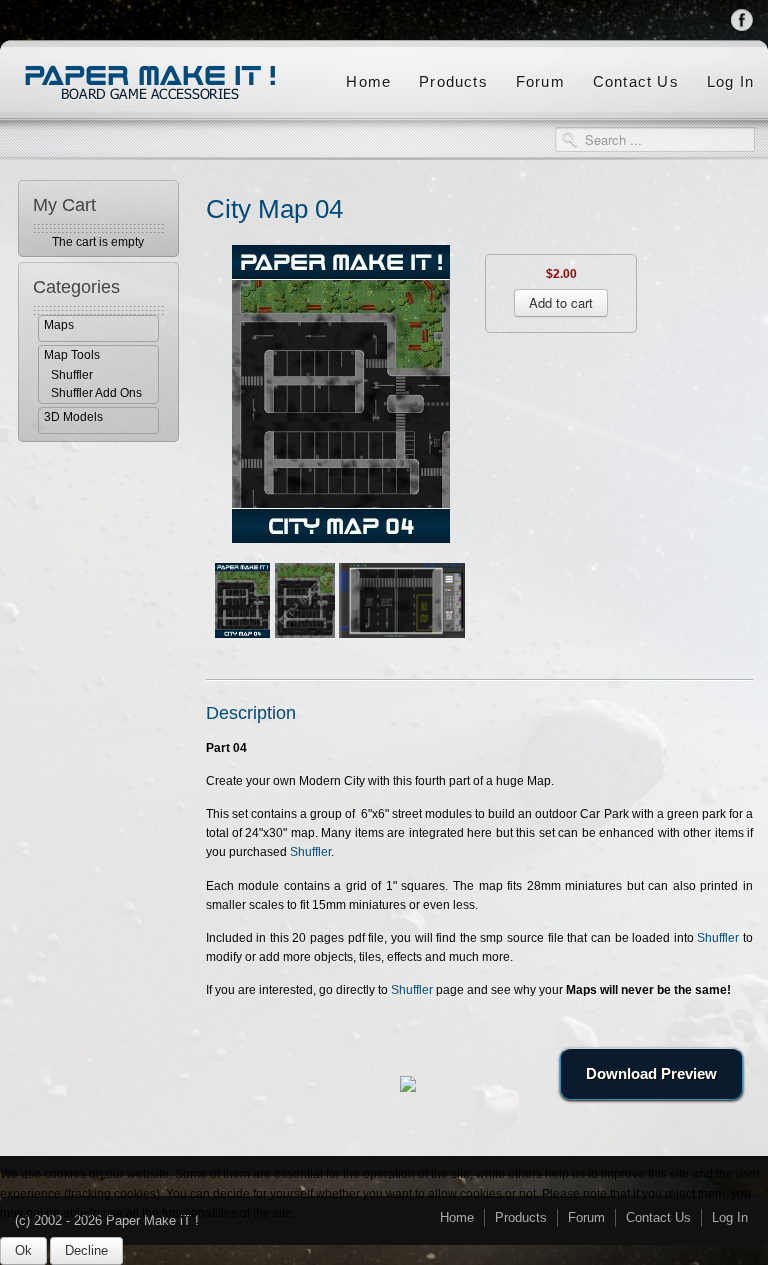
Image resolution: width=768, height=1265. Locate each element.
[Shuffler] (402, 599)
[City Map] (341, 393)
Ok (23, 1250)
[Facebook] (742, 19)
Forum (540, 81)
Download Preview (651, 1073)
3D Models (73, 417)
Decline (86, 1250)
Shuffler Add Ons (96, 393)
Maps (59, 325)
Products (453, 81)
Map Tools (72, 355)
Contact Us (636, 81)
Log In (730, 81)
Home (368, 81)
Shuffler (72, 375)
